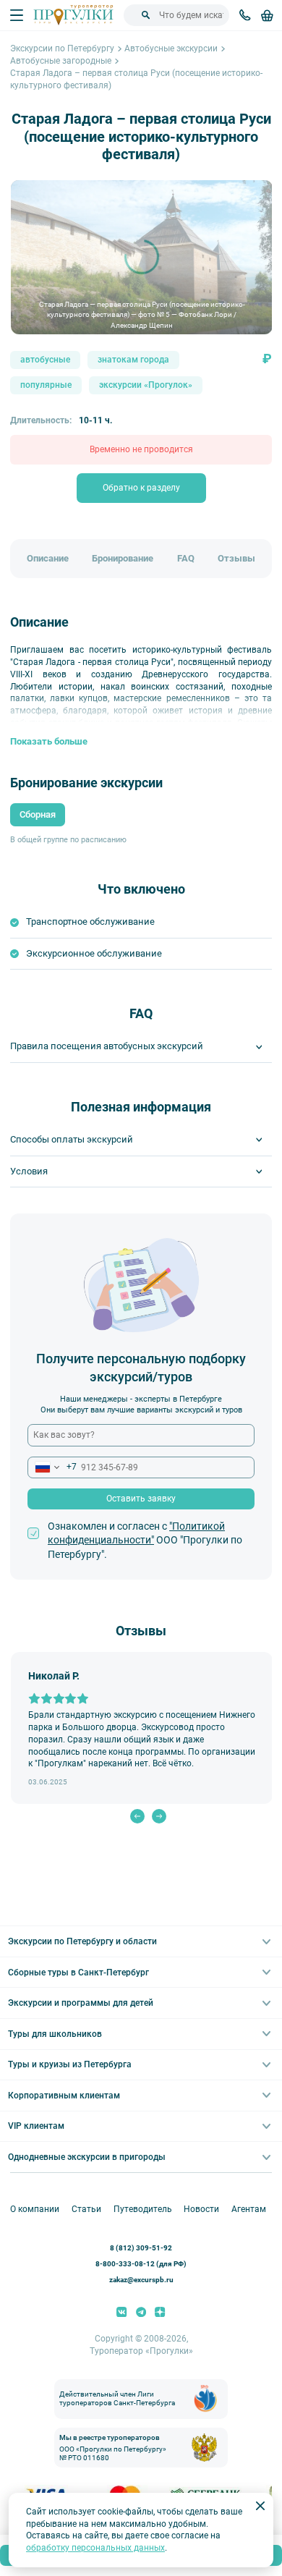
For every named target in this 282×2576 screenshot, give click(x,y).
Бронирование (123, 558)
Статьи (86, 2209)
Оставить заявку (141, 1499)
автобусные (45, 360)
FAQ (186, 558)
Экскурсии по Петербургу (62, 48)
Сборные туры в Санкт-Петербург (78, 1973)
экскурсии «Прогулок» (146, 385)
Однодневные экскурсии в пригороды (87, 2157)
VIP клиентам (36, 2126)
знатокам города (133, 360)
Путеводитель (143, 2209)
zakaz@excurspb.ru (141, 2280)
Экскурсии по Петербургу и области (82, 1941)
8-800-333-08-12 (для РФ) (141, 2264)
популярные (46, 385)
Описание (48, 558)
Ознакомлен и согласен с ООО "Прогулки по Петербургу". (145, 1540)
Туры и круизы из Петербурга (70, 2064)
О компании (35, 2209)
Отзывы (236, 558)
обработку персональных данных (95, 2548)
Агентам (249, 2209)
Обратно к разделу (141, 488)
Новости (201, 2209)
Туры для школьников (55, 2034)
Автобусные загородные (61, 61)
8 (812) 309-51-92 (141, 2248)
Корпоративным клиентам (64, 2096)
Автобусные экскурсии (171, 48)
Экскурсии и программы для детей (81, 2003)
